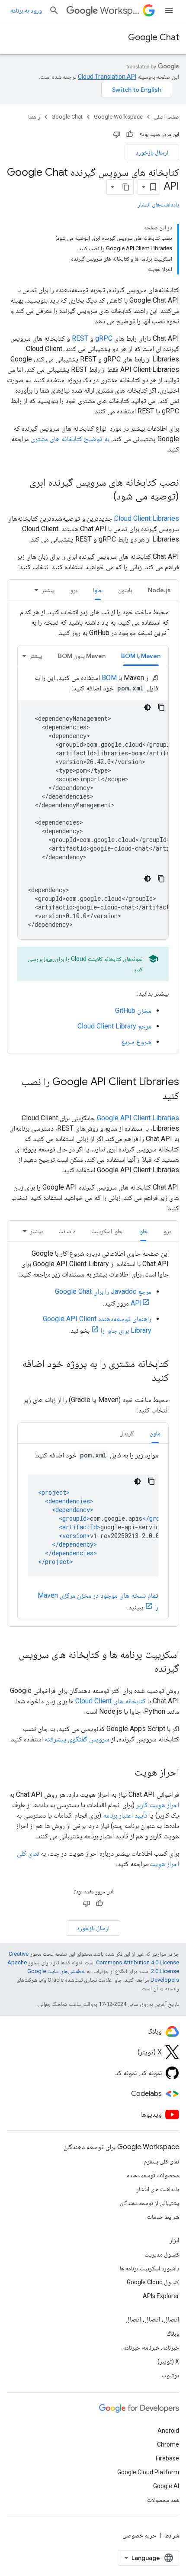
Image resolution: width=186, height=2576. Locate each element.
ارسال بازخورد (152, 152)
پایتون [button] (125, 590)
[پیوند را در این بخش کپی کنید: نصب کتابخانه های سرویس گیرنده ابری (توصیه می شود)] (105, 497)
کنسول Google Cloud (153, 2282)
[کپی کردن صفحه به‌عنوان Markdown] (126, 187)
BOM (109, 678)
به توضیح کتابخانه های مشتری (70, 439)
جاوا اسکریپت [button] (107, 1231)
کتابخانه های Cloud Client (111, 1701)
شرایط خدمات (163, 2217)
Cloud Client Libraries (147, 518)
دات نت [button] (67, 1231)
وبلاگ (173, 2334)
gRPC (104, 338)
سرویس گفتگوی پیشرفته (77, 1739)
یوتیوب (170, 2375)
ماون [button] (155, 1433)
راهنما (34, 117)
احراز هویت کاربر (158, 1805)
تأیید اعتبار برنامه (125, 1815)
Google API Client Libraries (138, 1118)
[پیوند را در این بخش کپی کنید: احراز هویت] (126, 1773)
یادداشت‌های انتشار (158, 204)
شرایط (172, 2535)
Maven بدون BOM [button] (82, 656)
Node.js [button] (159, 590)
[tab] (159, 590)
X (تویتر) (168, 2361)
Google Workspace (118, 117)
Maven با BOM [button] (141, 656)
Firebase (167, 2458)
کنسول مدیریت (162, 2254)
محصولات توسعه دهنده (153, 2175)
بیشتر (48, 590)
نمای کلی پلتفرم (162, 2161)
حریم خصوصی (139, 2535)
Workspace (120, 11)
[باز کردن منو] (169, 10)
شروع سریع (136, 1042)
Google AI (166, 2486)
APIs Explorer (161, 2296)
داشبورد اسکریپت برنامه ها (149, 2268)
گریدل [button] (127, 1433)
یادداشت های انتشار (158, 2189)
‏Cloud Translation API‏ (107, 77)
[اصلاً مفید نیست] (117, 134)
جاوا (49, 959)
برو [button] (74, 590)
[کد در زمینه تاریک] (148, 707)
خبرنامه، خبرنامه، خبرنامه (151, 2347)
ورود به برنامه (26, 10)
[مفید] (130, 134)
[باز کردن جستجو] (54, 10)
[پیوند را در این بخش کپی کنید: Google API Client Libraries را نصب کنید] (154, 1096)
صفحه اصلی (167, 117)
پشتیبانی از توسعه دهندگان (149, 2203)
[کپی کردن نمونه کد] (161, 707)
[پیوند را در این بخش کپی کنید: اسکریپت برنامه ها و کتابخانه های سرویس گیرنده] (145, 1669)
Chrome (168, 2444)
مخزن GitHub (133, 1011)
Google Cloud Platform (148, 2472)
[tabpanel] (93, 827)
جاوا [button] (98, 590)
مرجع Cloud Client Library (114, 1026)
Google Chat (154, 37)
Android (168, 2431)
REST (80, 338)
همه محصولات (163, 2500)
